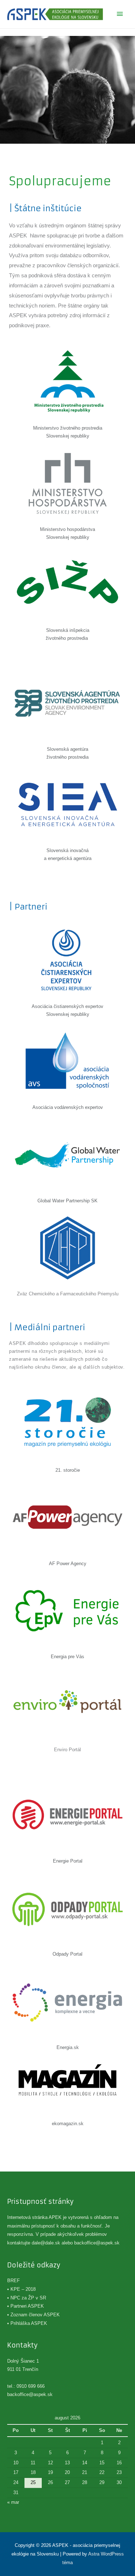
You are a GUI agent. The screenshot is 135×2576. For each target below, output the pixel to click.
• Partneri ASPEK (26, 2306)
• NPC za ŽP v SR (27, 2298)
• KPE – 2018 (21, 2289)
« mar (13, 2502)
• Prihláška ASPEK (27, 2323)
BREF (13, 2281)
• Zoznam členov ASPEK (33, 2315)
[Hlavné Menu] (120, 14)
